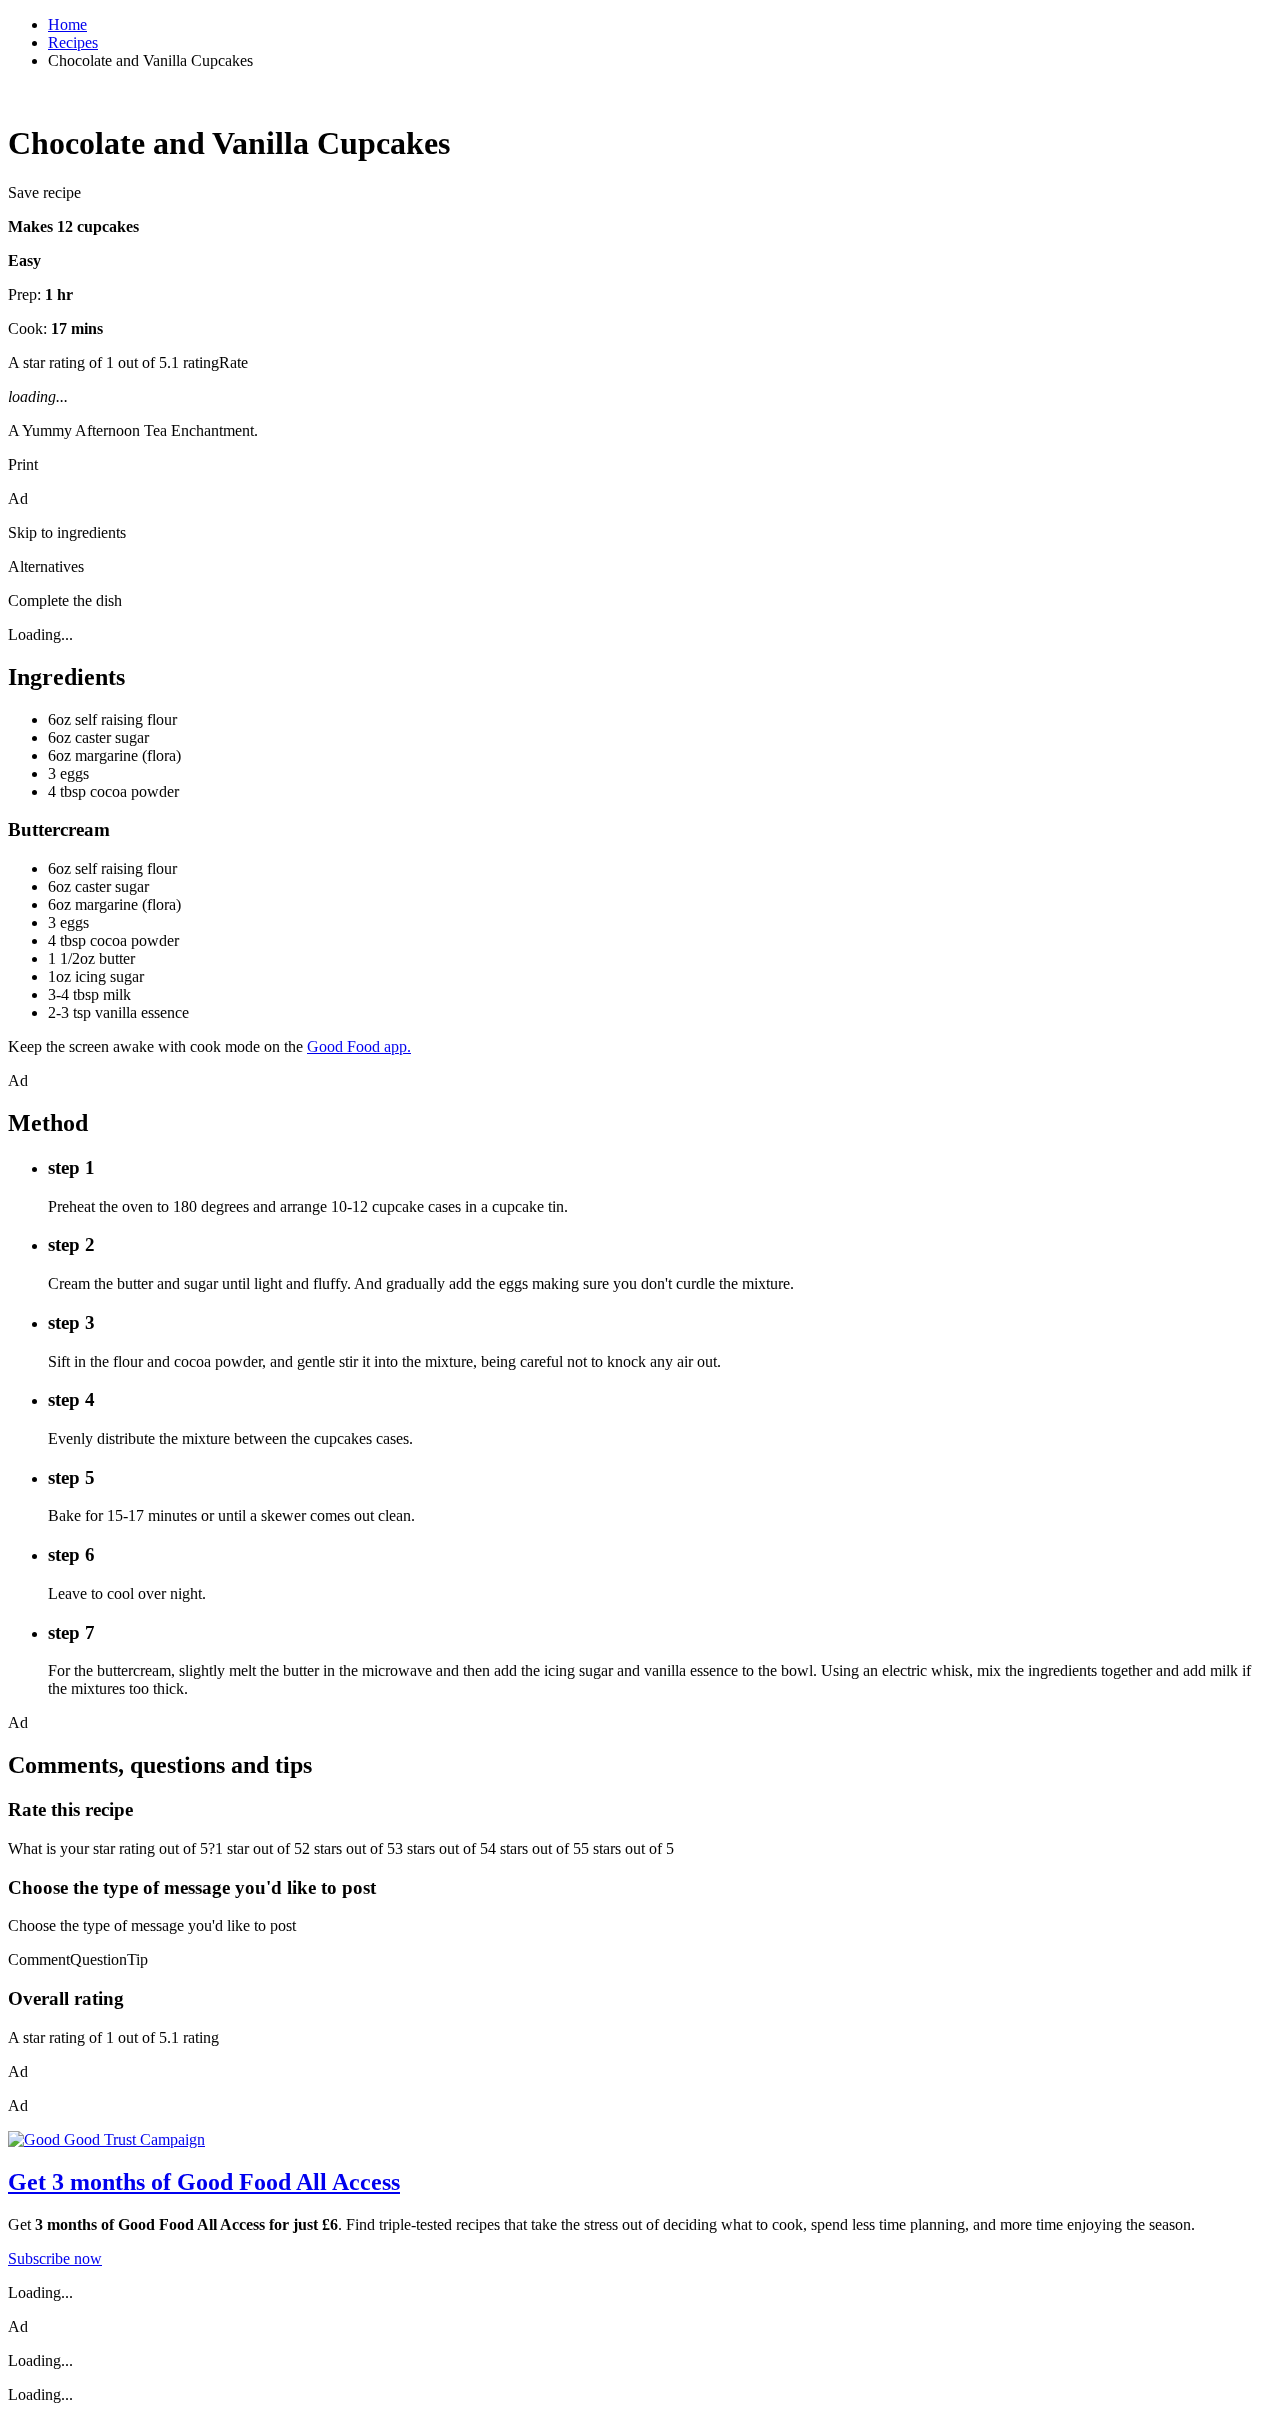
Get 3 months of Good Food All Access (204, 2182)
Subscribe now (55, 2258)
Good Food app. (359, 1046)
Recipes (73, 42)
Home (67, 24)
